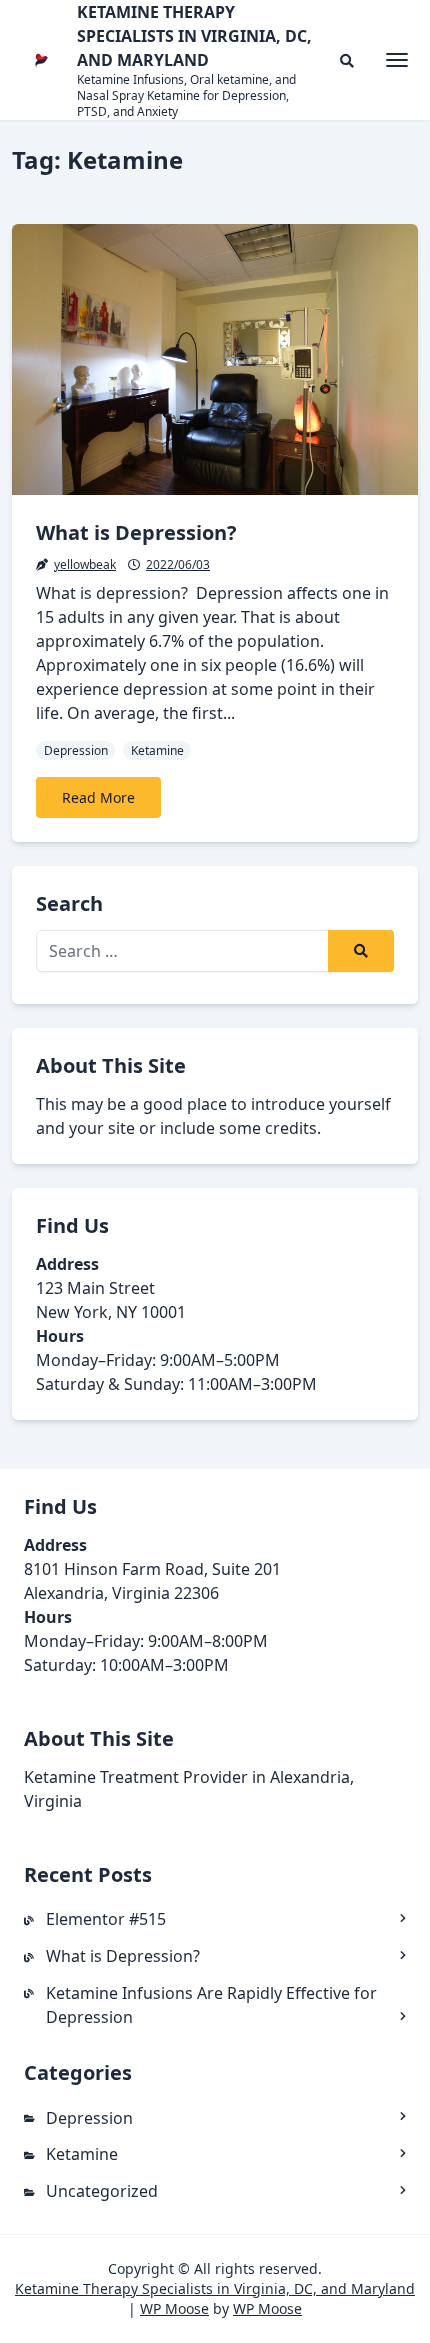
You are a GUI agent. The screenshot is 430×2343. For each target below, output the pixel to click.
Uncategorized (102, 2191)
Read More (98, 797)
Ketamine (157, 750)
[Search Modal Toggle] (347, 60)
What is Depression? (136, 532)
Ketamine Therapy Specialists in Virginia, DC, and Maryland (215, 2288)
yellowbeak (85, 564)
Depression (76, 750)
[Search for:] (215, 951)
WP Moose (174, 2308)
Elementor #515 (106, 1919)
